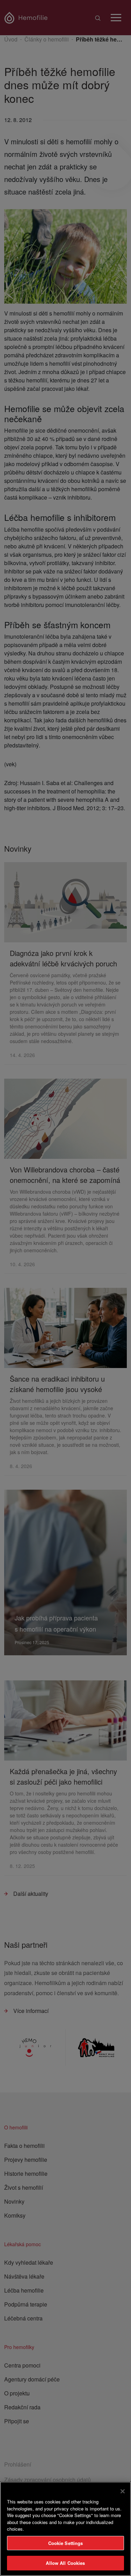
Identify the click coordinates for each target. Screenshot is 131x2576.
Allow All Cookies (65, 2563)
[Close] (123, 2491)
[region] (65, 2529)
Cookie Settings (66, 2543)
